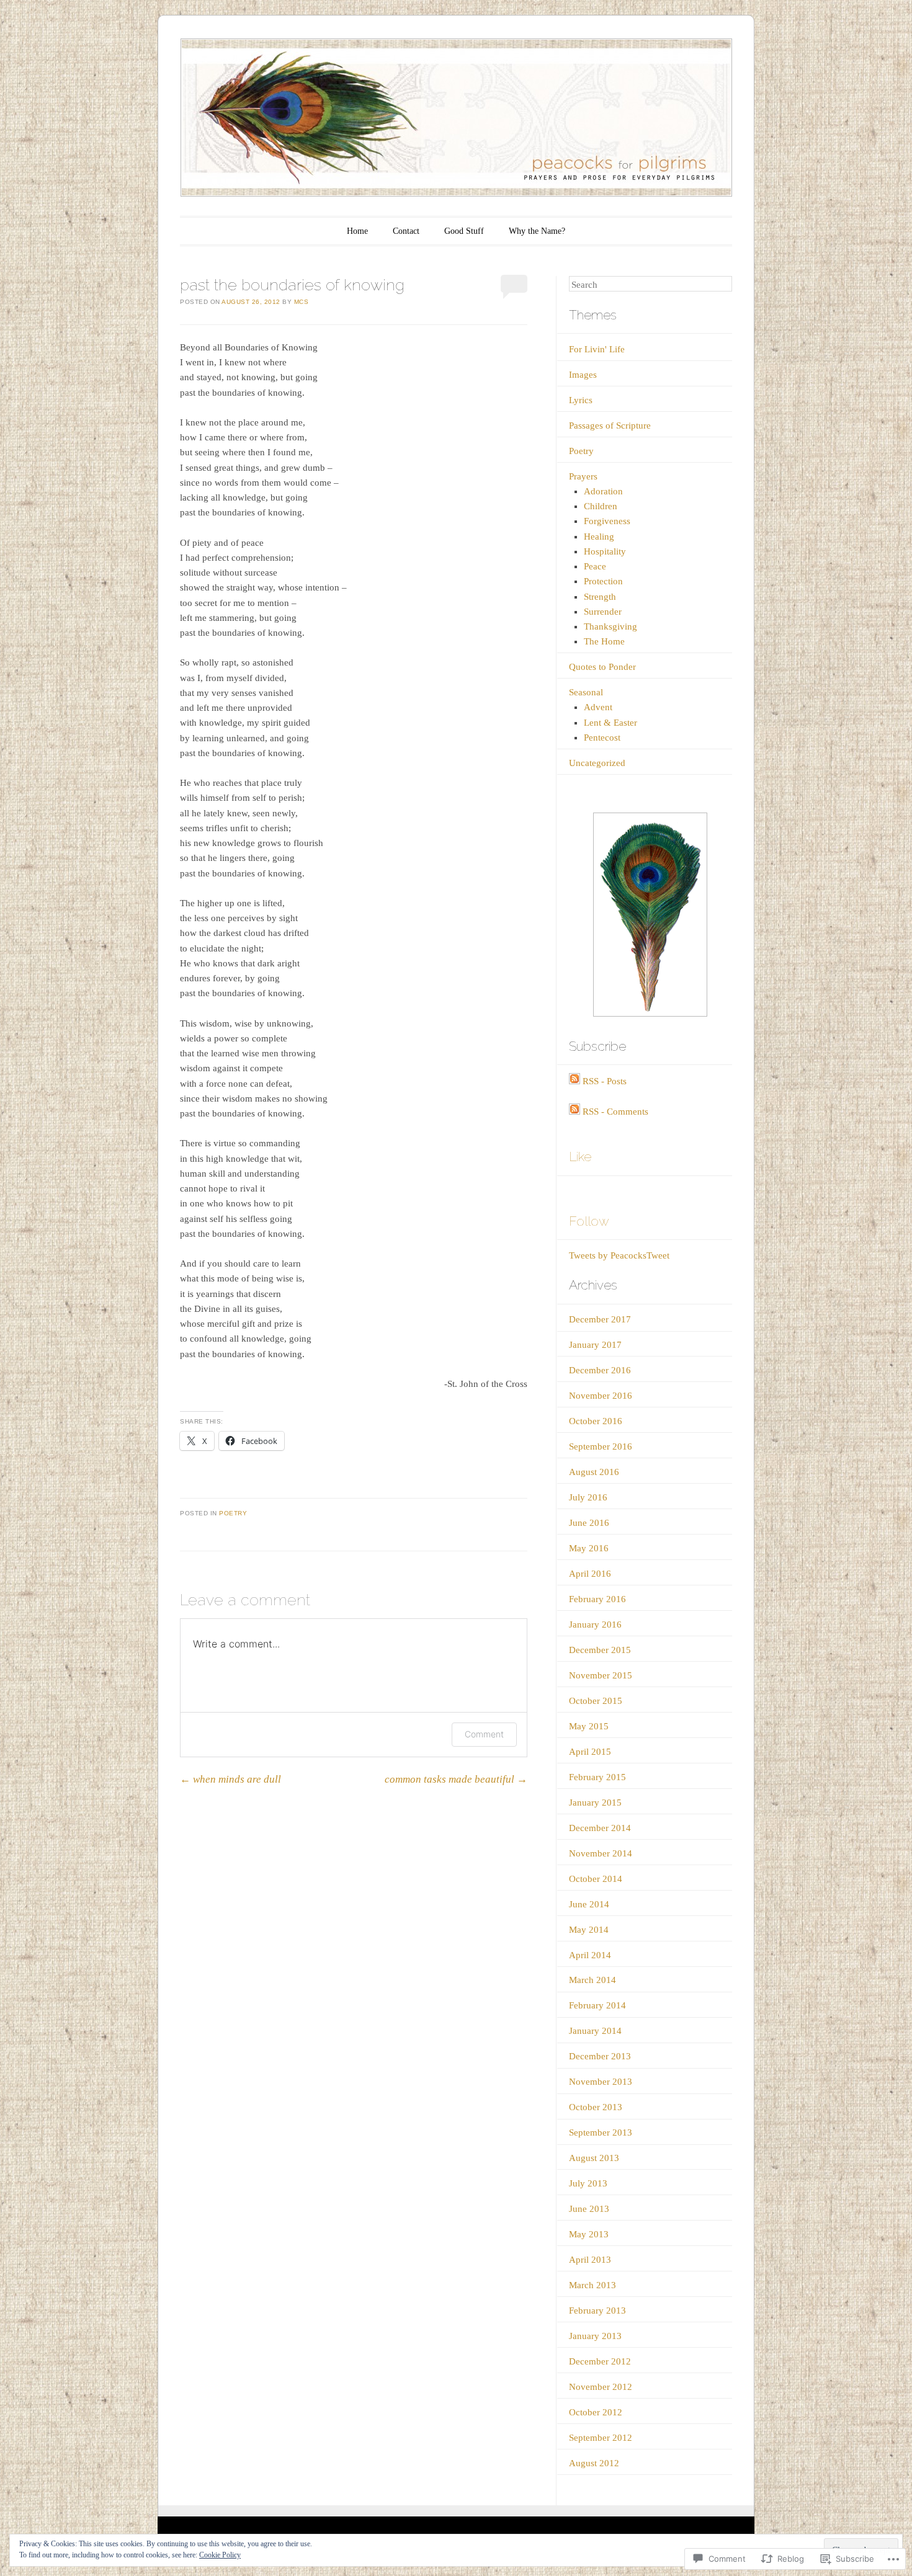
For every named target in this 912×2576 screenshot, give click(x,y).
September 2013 (601, 2133)
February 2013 (597, 2311)
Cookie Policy (220, 2555)
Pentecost (602, 738)
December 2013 (600, 2056)
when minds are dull (230, 1779)
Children (601, 506)
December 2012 (600, 2361)
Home (357, 231)
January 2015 (595, 1803)
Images (583, 375)
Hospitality (605, 551)
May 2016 (589, 1548)
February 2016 (597, 1599)
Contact (406, 231)
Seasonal (586, 692)
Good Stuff (464, 231)
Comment (484, 1734)
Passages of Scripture (610, 426)
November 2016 (601, 1396)
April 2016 (590, 1574)
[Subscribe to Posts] (574, 1081)
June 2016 (589, 1523)
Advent (598, 707)
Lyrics (581, 400)
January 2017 (595, 1345)
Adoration (603, 491)
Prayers (583, 476)
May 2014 (589, 1930)
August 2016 (594, 1472)
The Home (604, 641)
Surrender (603, 612)
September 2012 (601, 2438)
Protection (603, 581)
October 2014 (596, 1879)
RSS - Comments (615, 1112)
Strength (600, 597)
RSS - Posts (605, 1081)
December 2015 (600, 1650)
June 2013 (589, 2209)
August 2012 (594, 2463)
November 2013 (601, 2082)
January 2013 (595, 2336)
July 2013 (588, 2183)
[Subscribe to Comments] (574, 1112)
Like (580, 1157)
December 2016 (600, 1370)
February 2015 (597, 1777)
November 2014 (601, 1853)
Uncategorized (597, 763)
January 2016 (595, 1624)
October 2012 (596, 2412)
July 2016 (588, 1497)
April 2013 (590, 2260)
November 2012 (601, 2387)
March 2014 (592, 1980)
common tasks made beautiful (456, 1779)
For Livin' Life (597, 349)
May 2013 (589, 2234)
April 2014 (590, 1955)
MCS (302, 302)
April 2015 (590, 1752)
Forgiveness (607, 521)
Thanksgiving (610, 626)
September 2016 (601, 1446)
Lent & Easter (610, 723)
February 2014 (597, 2005)
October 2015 (596, 1701)
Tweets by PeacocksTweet (619, 1255)
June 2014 (589, 1904)
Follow (589, 1221)
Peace (595, 566)
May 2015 (589, 1726)
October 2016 (596, 1421)
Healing (599, 537)
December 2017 (600, 1319)
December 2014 (600, 1828)
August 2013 (594, 2158)
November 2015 (601, 1675)
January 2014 (595, 2031)
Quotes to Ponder (602, 667)
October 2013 (596, 2107)
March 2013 (592, 2285)
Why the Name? (537, 231)
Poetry (233, 1513)
